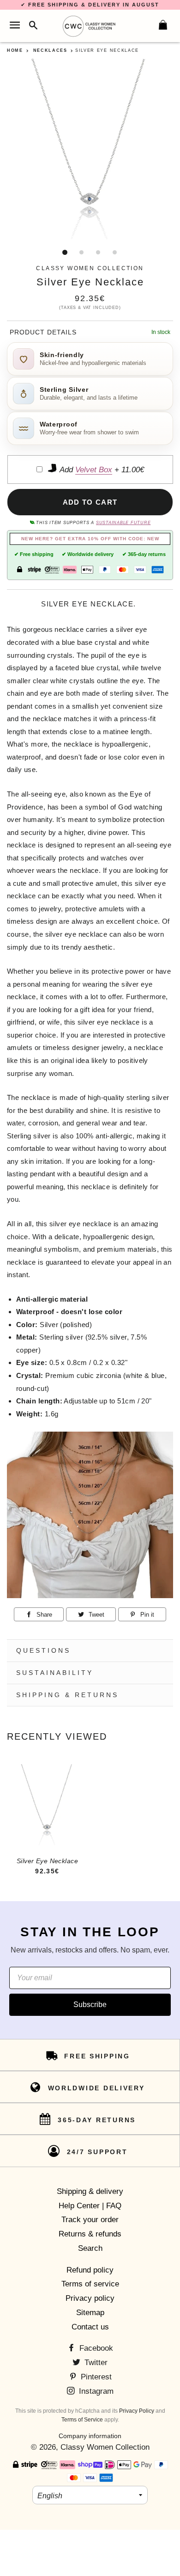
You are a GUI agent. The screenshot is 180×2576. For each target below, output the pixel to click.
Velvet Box (94, 470)
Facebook (95, 2348)
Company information (90, 2436)
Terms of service (90, 2284)
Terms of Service (82, 2420)
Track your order (90, 2220)
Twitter (95, 2363)
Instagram (95, 2391)
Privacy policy (90, 2298)
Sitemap (90, 2313)
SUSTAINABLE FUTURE (123, 523)
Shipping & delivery (90, 2191)
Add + (101, 470)
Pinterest (95, 2377)
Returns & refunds (90, 2234)
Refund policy (90, 2270)
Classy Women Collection (105, 2447)
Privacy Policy (137, 2411)
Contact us (90, 2327)
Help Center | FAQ (90, 2206)
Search (90, 2248)
